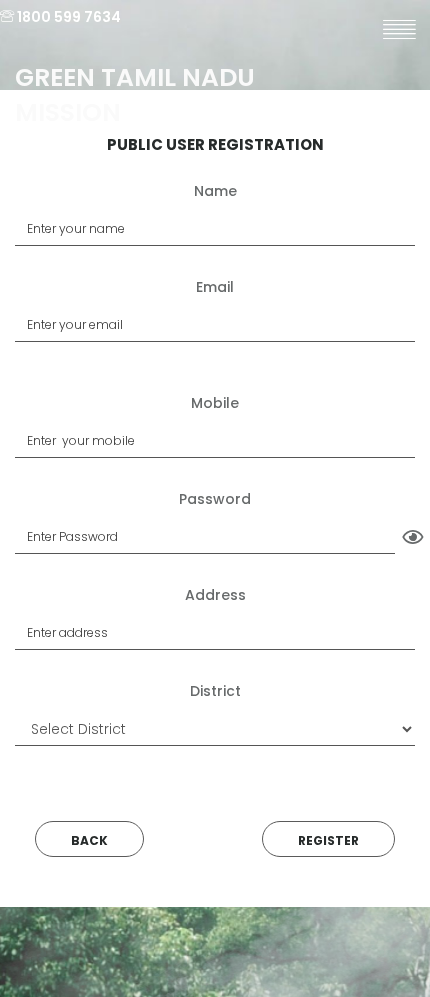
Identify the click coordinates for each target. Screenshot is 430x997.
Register (328, 840)
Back (89, 840)
